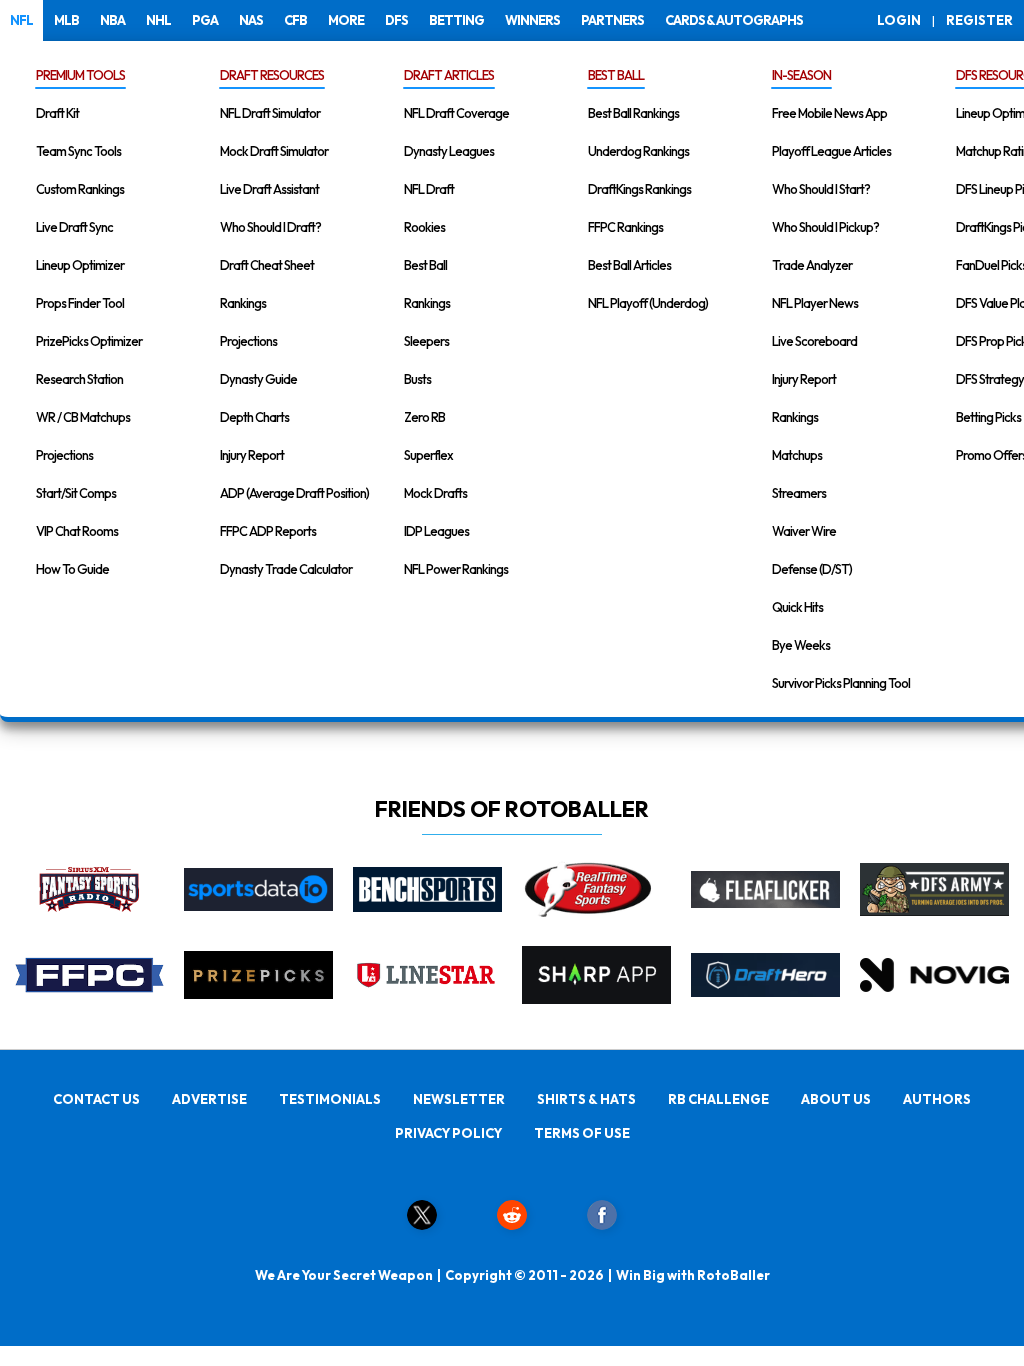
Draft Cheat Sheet (267, 265)
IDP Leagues (436, 531)
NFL (21, 20)
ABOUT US (836, 1099)
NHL (158, 20)
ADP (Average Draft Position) (294, 493)
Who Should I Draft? (270, 227)
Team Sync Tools (78, 151)
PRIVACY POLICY (448, 1133)
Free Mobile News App (829, 113)
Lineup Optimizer (80, 265)
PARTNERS (612, 20)
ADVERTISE (209, 1099)
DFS (396, 20)
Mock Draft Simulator (274, 151)
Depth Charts (254, 417)
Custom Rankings (80, 189)
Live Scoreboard (814, 341)
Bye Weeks (801, 645)
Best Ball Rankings (633, 113)
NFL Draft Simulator (270, 113)
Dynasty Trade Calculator (286, 569)
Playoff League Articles (831, 151)
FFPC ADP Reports (268, 531)
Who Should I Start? (821, 189)
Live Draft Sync (74, 227)
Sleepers (426, 341)
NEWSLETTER (459, 1099)
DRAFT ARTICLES (449, 75)
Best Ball (425, 265)
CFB (295, 20)
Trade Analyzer (812, 265)
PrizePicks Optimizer (89, 341)
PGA (205, 20)
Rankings (243, 303)
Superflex (428, 455)
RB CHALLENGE (718, 1099)
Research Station (79, 379)
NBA (112, 20)
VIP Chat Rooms (77, 531)
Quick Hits (797, 607)
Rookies (424, 227)
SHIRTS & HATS (586, 1099)
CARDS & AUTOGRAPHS (734, 20)
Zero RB (424, 417)
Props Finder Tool (80, 303)
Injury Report (252, 455)
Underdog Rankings (638, 151)
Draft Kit (57, 113)
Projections (64, 455)
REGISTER (979, 20)
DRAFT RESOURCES (272, 75)
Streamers (799, 493)
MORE (346, 20)
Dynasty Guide (258, 379)
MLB (66, 20)
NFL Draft (429, 189)
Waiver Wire (804, 531)
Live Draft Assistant (269, 189)
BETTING (456, 20)
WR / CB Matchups (83, 417)
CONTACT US (96, 1099)
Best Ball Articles (629, 265)
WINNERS (532, 20)
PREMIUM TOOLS (80, 75)
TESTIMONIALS (330, 1099)
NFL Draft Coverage (456, 113)
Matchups (797, 455)
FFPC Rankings (625, 227)
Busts (417, 379)
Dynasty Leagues (449, 151)
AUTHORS (937, 1099)
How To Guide (72, 569)
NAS (251, 20)
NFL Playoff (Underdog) (648, 303)
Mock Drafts (435, 493)
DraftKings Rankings (639, 189)
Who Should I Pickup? (825, 227)
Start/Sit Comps (76, 493)
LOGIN (899, 20)
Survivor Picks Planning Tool (841, 683)
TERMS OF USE (582, 1133)
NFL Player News (815, 303)
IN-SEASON (801, 75)
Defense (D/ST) (812, 569)
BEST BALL (616, 75)
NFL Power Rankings (456, 569)
